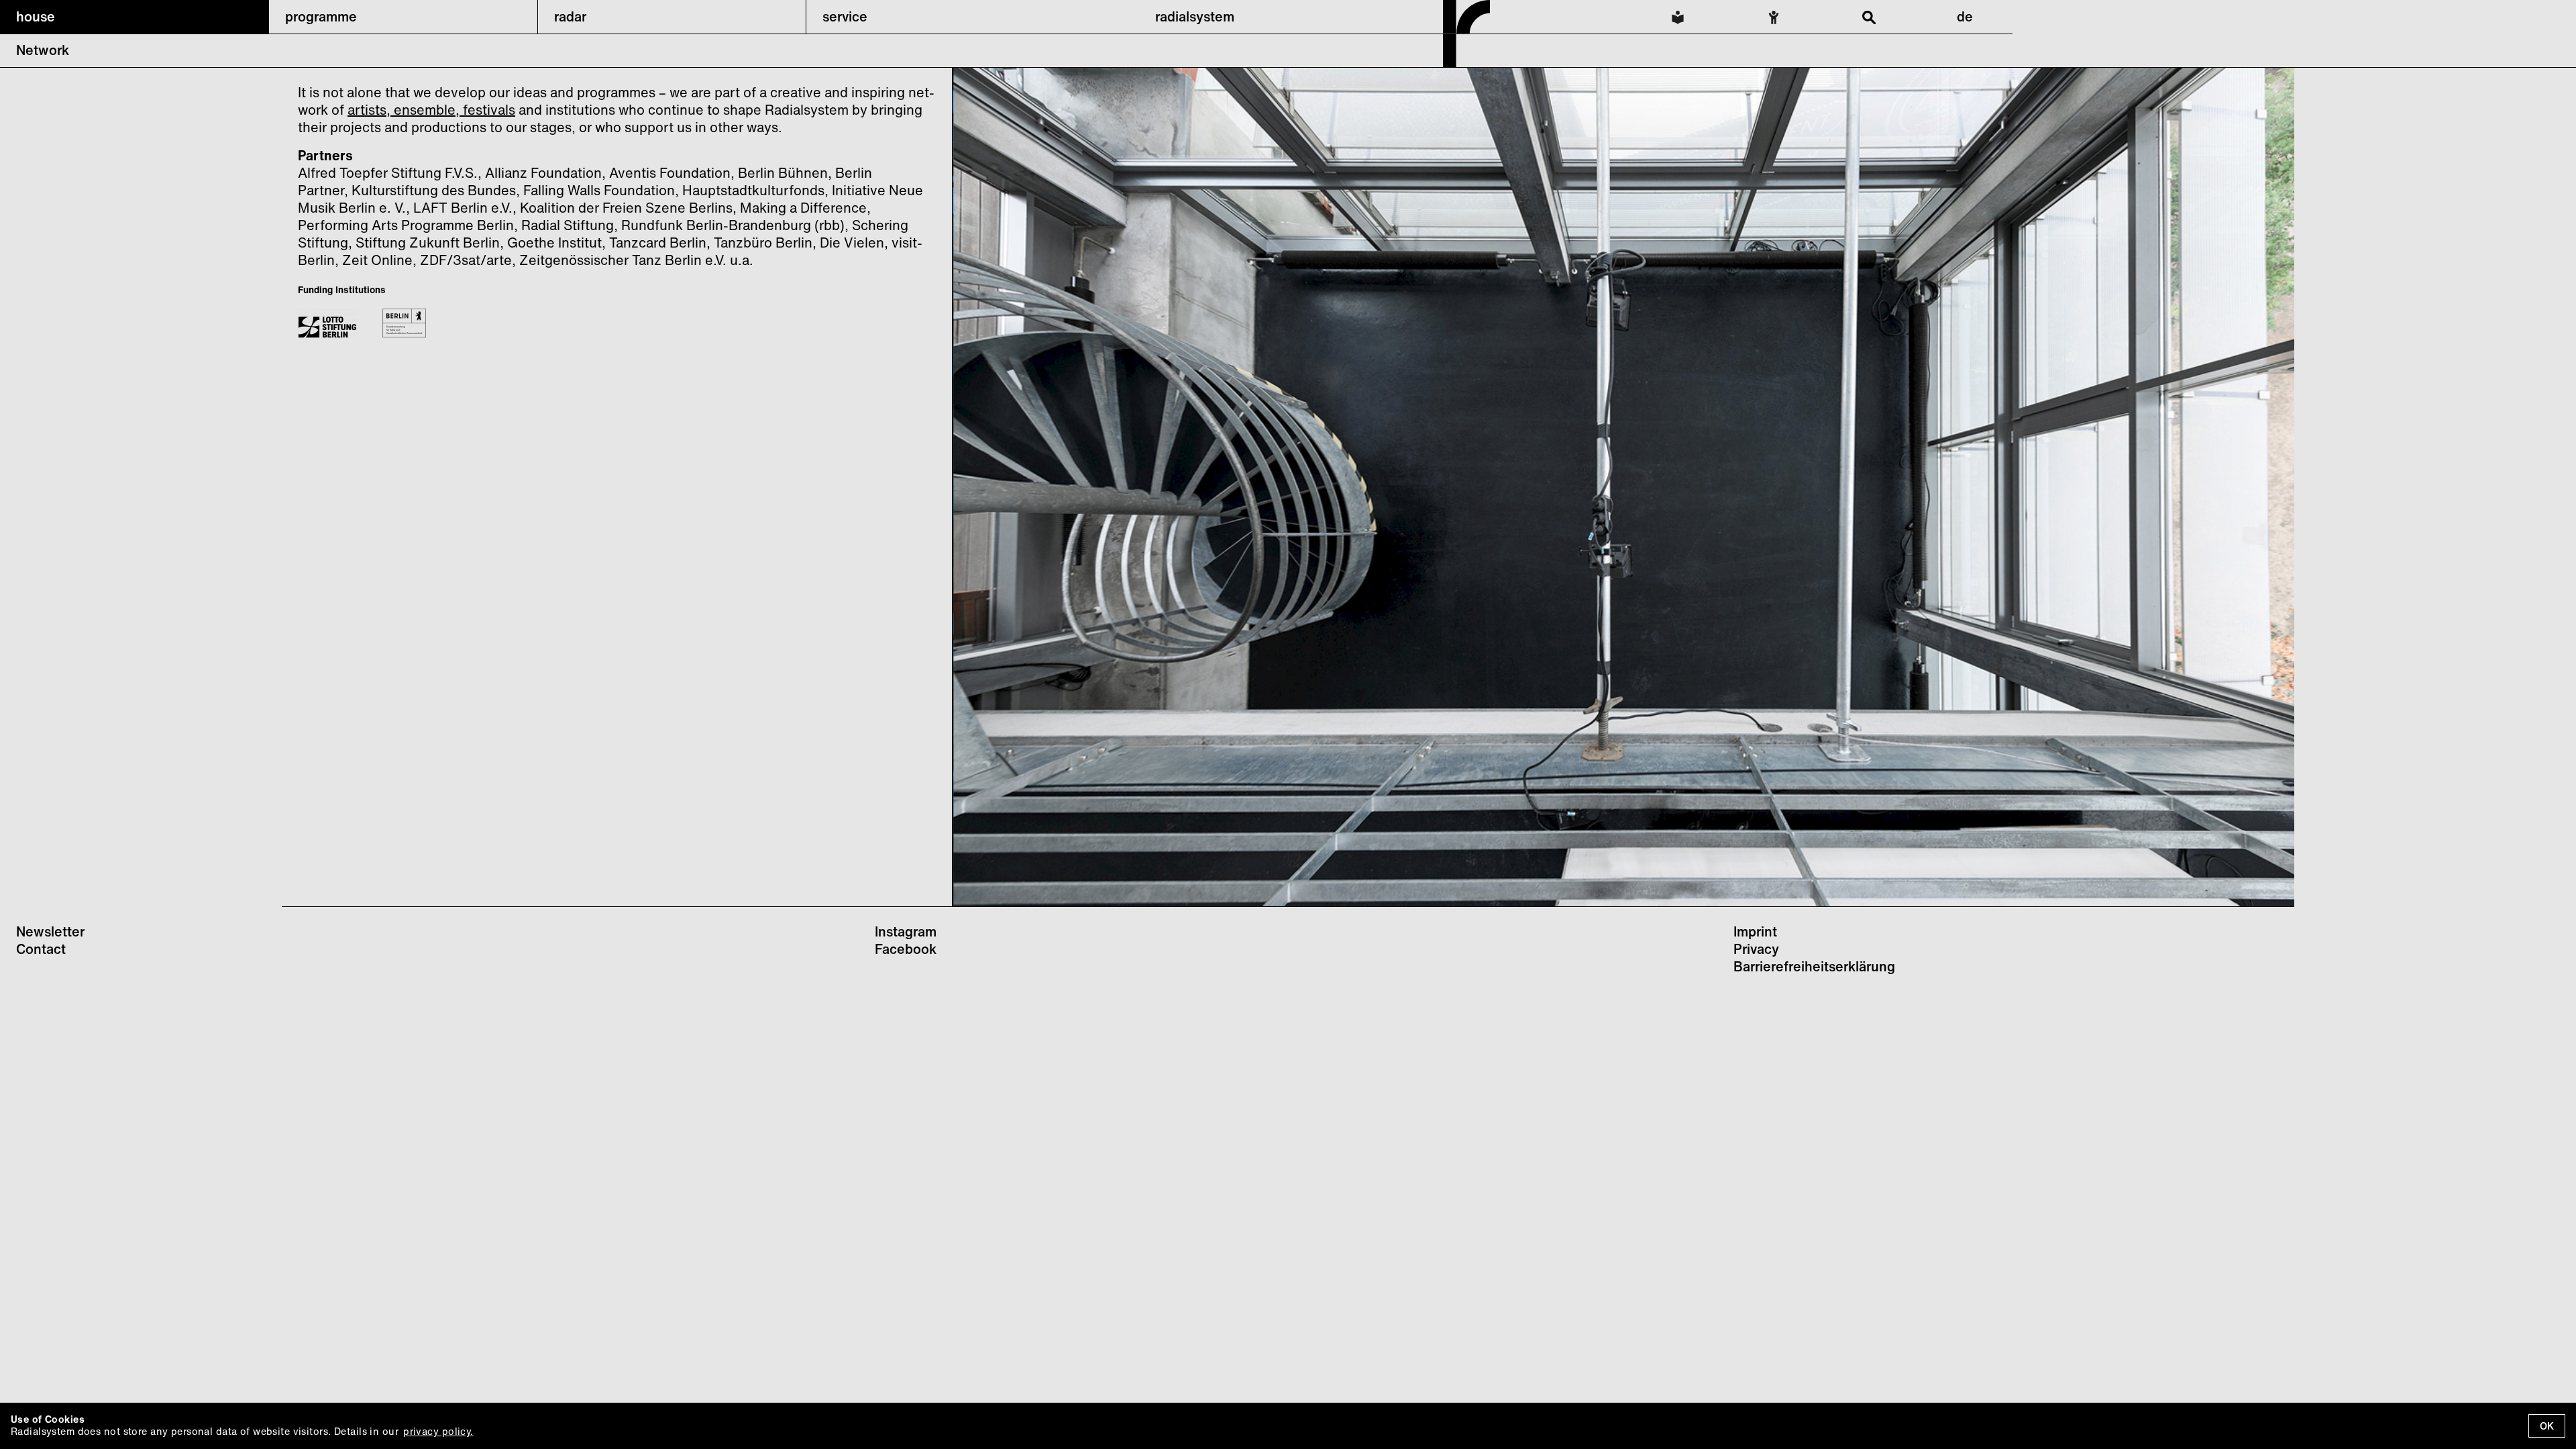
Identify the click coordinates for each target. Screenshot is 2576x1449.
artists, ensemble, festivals (431, 110)
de (1965, 16)
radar (570, 16)
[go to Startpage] (1466, 63)
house (36, 16)
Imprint (1755, 931)
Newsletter (50, 931)
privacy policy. (438, 1431)
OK (2547, 1426)
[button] (134, 17)
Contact (41, 949)
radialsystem (1195, 16)
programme (321, 16)
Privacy (1756, 949)
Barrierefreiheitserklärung (1814, 966)
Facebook (906, 949)
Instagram (906, 931)
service (845, 16)
